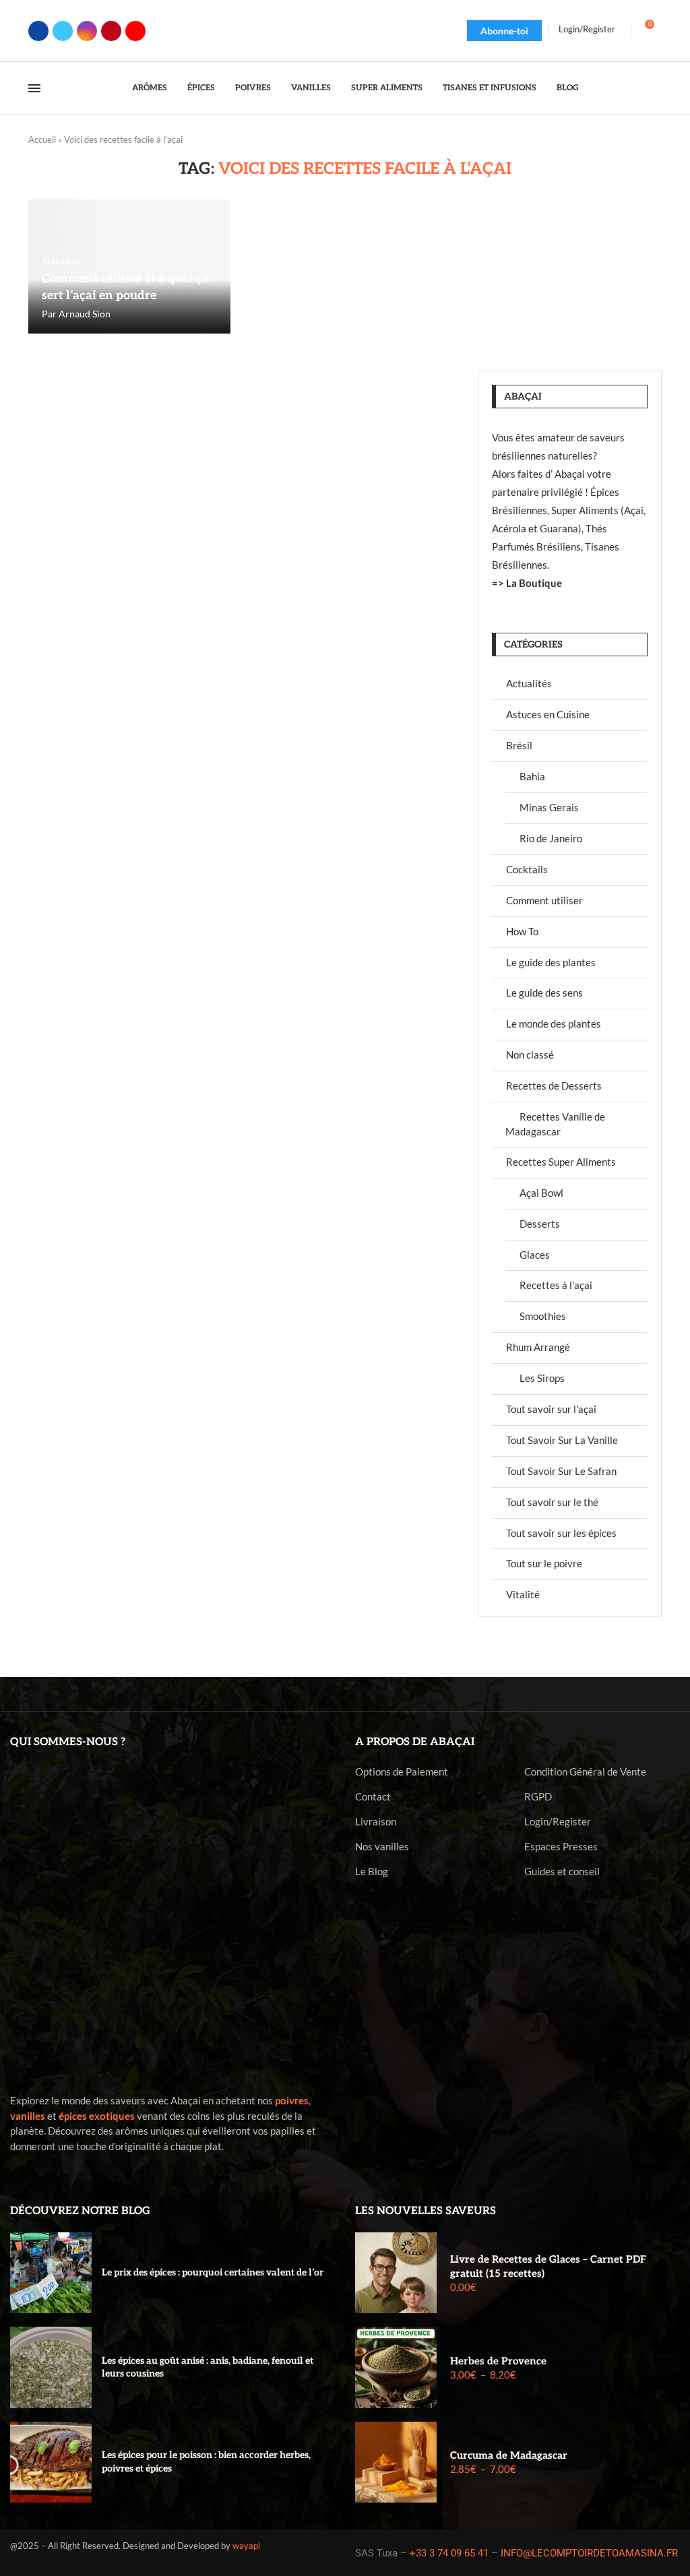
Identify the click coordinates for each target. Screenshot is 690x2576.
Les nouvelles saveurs (426, 2211)
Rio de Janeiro (551, 838)
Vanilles (311, 88)
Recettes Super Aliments (561, 1162)
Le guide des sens (544, 993)
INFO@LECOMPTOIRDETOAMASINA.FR (589, 2553)
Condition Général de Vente (585, 1772)
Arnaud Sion (85, 314)
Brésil (519, 745)
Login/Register (558, 1822)
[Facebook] (38, 31)
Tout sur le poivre (544, 1563)
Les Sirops (542, 1378)
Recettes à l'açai (556, 1285)
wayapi (246, 2546)
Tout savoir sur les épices (561, 1533)
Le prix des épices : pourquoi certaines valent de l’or (213, 2272)
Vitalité (523, 1594)
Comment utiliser (544, 900)
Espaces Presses (561, 1847)
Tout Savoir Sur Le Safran (561, 1471)
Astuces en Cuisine (548, 714)
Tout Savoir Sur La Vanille (562, 1440)
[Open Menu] (34, 88)
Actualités (529, 683)
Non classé (530, 1055)
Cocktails (527, 869)
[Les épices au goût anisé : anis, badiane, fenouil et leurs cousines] (51, 2367)
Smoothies (543, 1316)
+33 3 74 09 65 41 (449, 2553)
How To (522, 931)
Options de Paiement (402, 1772)
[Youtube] (135, 31)
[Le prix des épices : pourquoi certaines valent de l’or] (51, 2273)
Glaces (535, 1255)
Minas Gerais (549, 807)
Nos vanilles (382, 1847)
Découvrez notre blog (80, 2211)
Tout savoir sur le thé (552, 1502)
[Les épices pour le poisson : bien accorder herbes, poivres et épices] (51, 2462)
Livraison (376, 1822)
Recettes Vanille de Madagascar (555, 1124)
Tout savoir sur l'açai (551, 1409)
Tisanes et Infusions (490, 88)
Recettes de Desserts (554, 1086)
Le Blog (372, 1872)
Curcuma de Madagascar (509, 2455)
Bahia (532, 776)
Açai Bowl (541, 1193)
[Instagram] (87, 31)
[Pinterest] (111, 31)
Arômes (150, 88)
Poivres (253, 88)
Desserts (540, 1224)
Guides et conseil (562, 1872)
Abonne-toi (504, 31)
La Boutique (534, 583)
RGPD (538, 1797)
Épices (201, 88)
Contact (373, 1797)
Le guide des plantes (551, 962)
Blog (568, 88)
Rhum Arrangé (538, 1347)
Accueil (42, 139)
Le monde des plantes (554, 1024)
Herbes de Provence (498, 2361)
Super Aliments (387, 88)
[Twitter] (63, 31)
